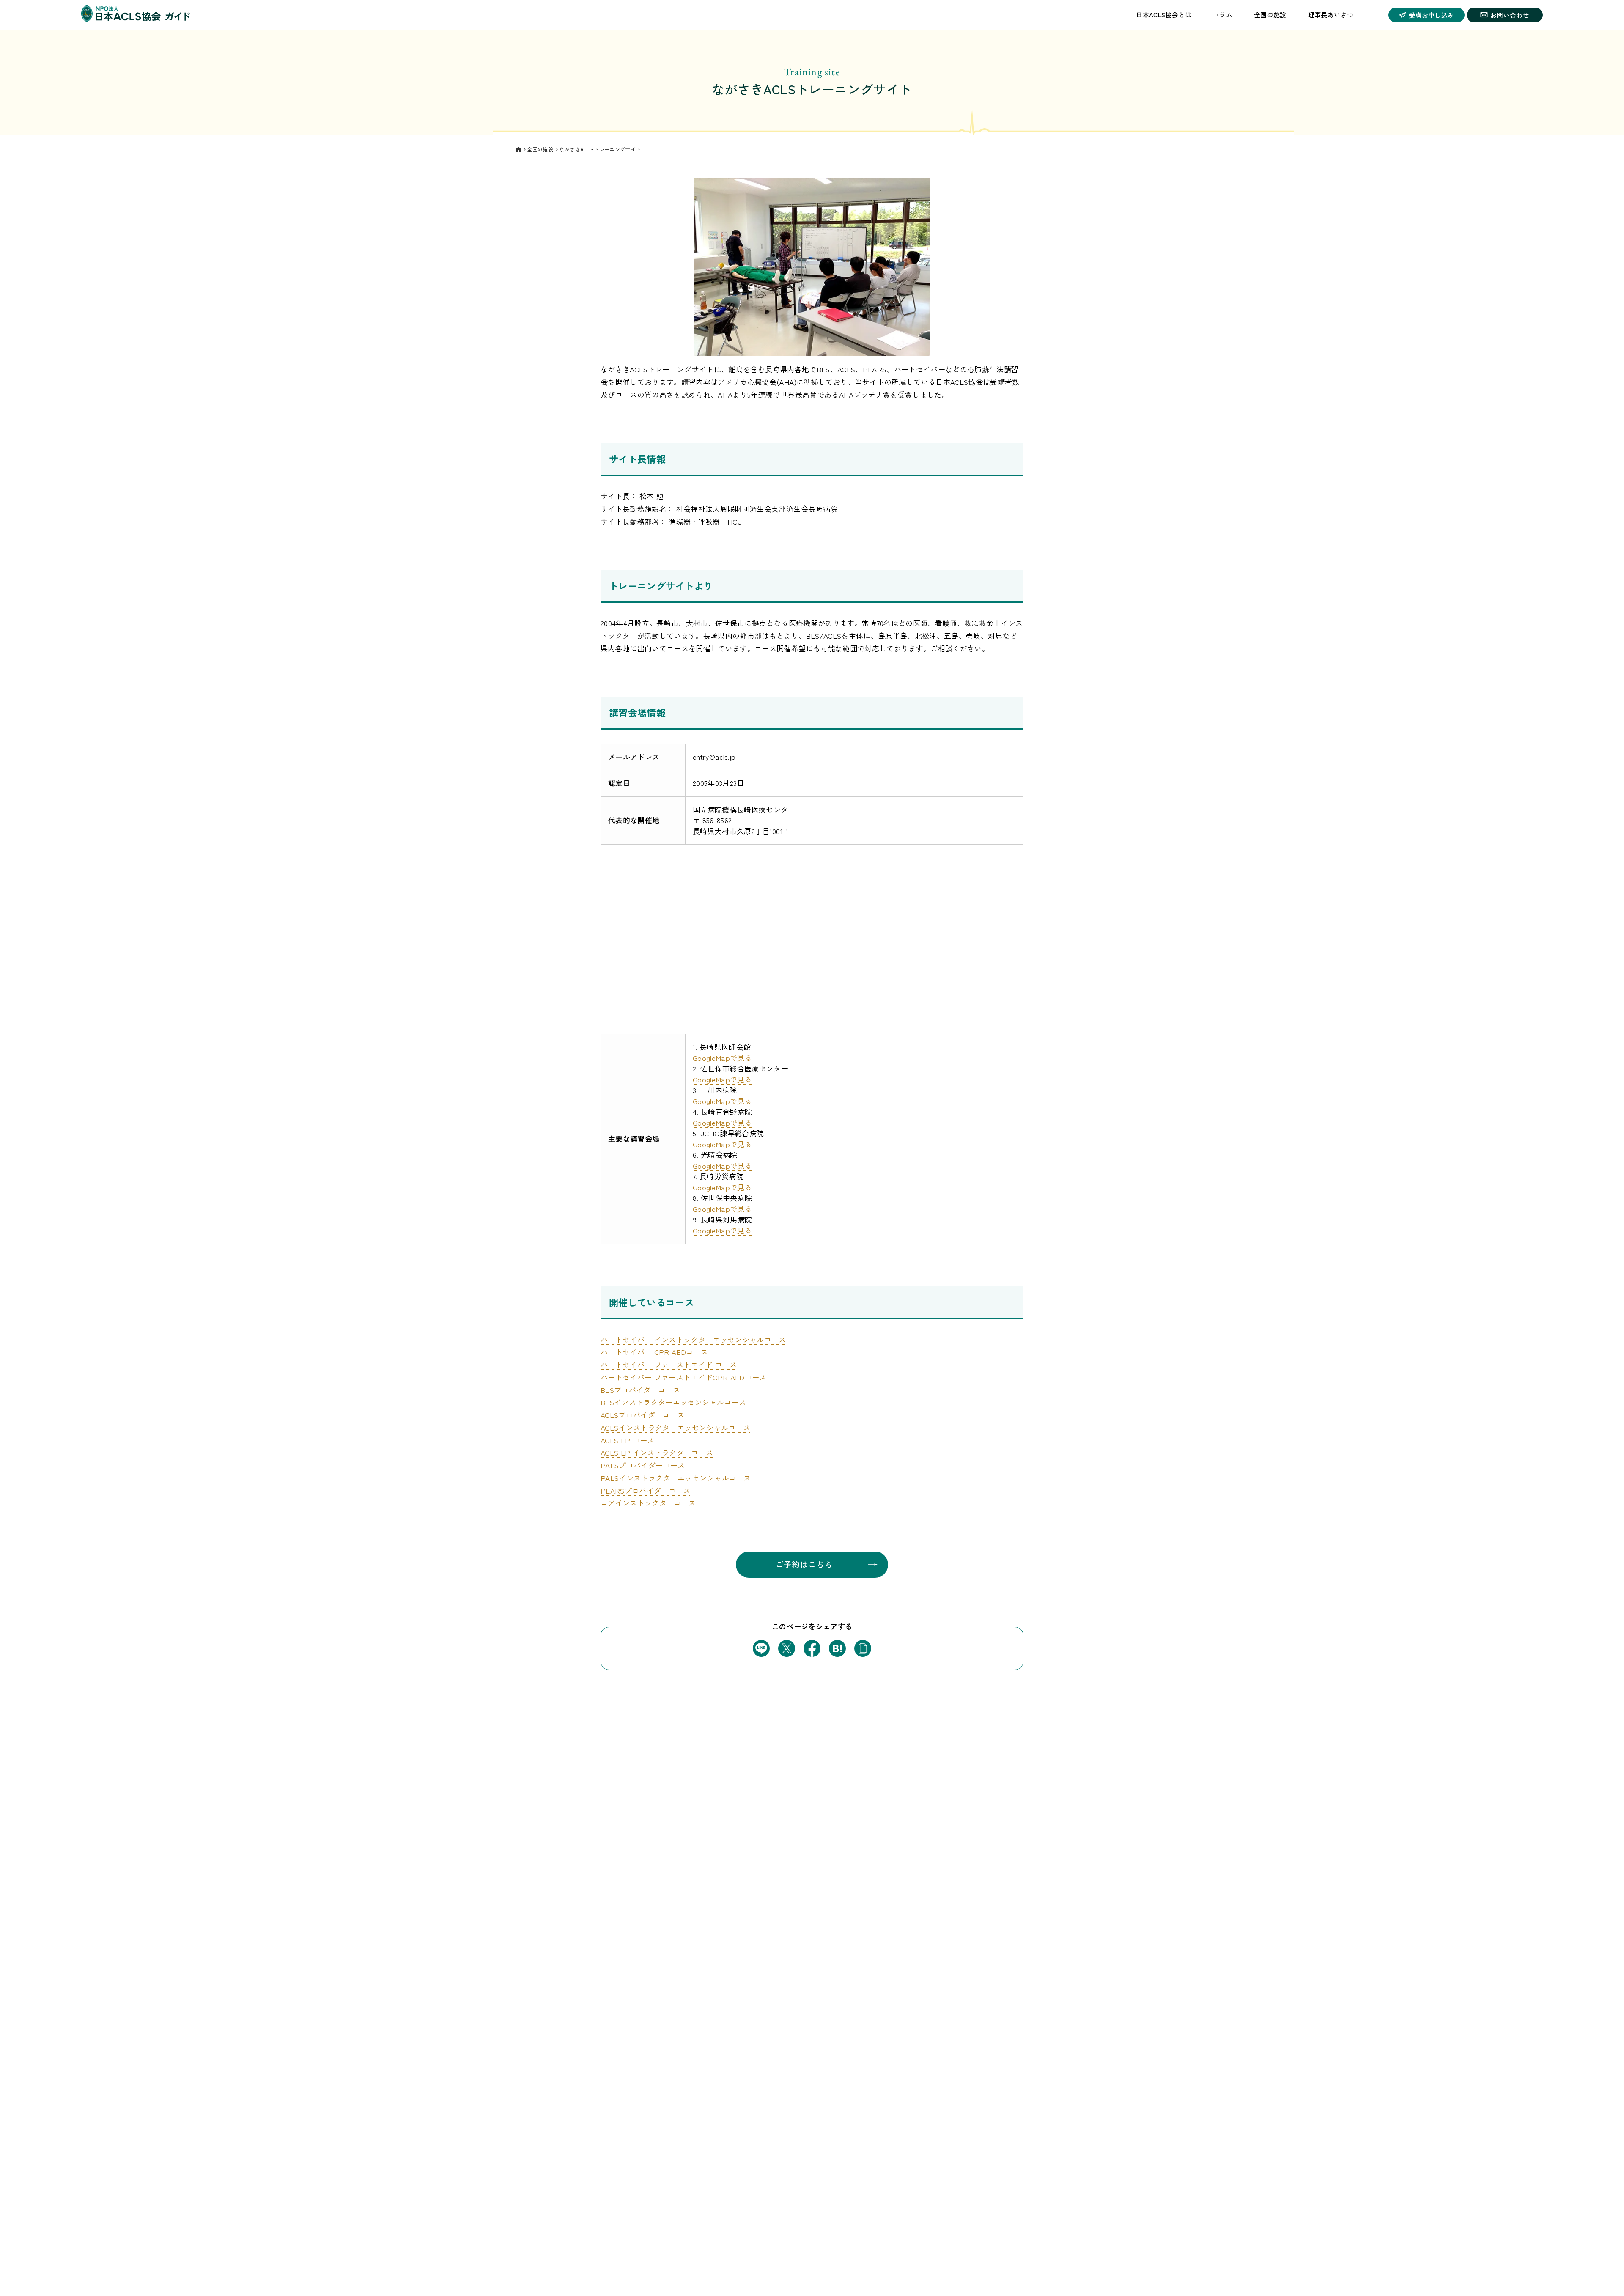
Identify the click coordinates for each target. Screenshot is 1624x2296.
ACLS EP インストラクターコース (657, 1452)
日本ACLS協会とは (1163, 15)
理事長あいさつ (1331, 15)
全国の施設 (1270, 15)
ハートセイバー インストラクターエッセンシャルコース (693, 1339)
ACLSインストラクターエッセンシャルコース (675, 1427)
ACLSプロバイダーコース (642, 1415)
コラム (1223, 15)
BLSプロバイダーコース (640, 1390)
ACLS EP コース (628, 1440)
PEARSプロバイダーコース (646, 1490)
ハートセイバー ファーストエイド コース (669, 1364)
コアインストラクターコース (648, 1503)
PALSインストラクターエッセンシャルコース (676, 1478)
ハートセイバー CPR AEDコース (654, 1352)
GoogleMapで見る (722, 1058)
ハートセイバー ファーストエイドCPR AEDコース (684, 1377)
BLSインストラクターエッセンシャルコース (673, 1402)
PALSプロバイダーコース (643, 1465)
